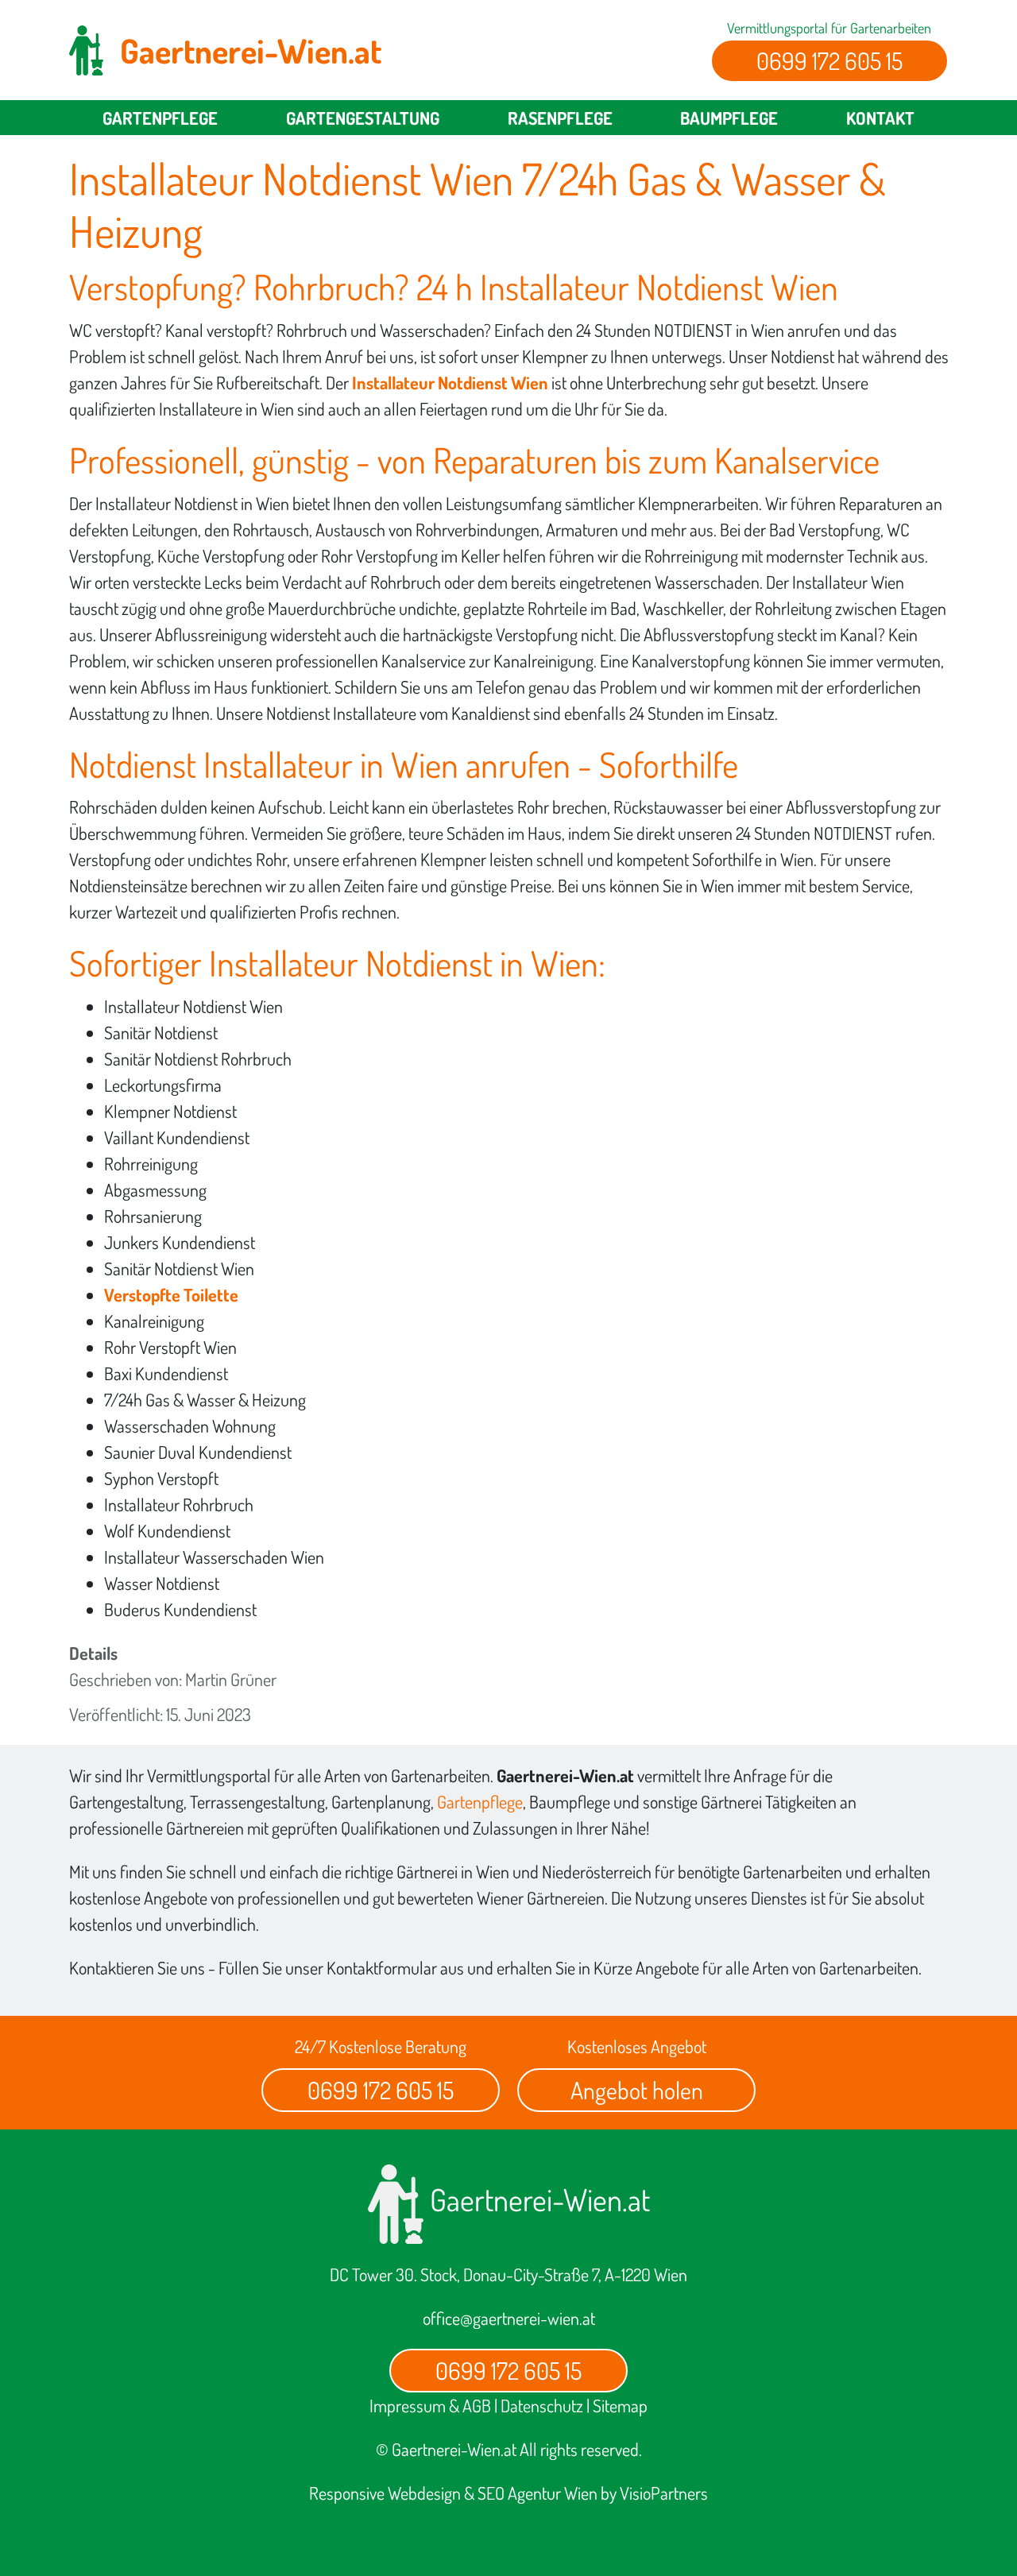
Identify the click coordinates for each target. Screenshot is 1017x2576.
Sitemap (620, 2405)
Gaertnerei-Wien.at (537, 2199)
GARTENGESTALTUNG (363, 118)
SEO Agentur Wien (538, 2493)
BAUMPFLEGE (729, 118)
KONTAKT (880, 118)
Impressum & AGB (430, 2405)
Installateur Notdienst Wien (450, 382)
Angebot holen (637, 2090)
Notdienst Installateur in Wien (264, 764)
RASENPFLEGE (560, 118)
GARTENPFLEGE (160, 118)
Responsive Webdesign (385, 2493)
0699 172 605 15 (829, 60)
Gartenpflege (480, 1801)
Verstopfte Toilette (171, 1294)
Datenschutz (542, 2405)
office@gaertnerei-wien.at (509, 2318)
